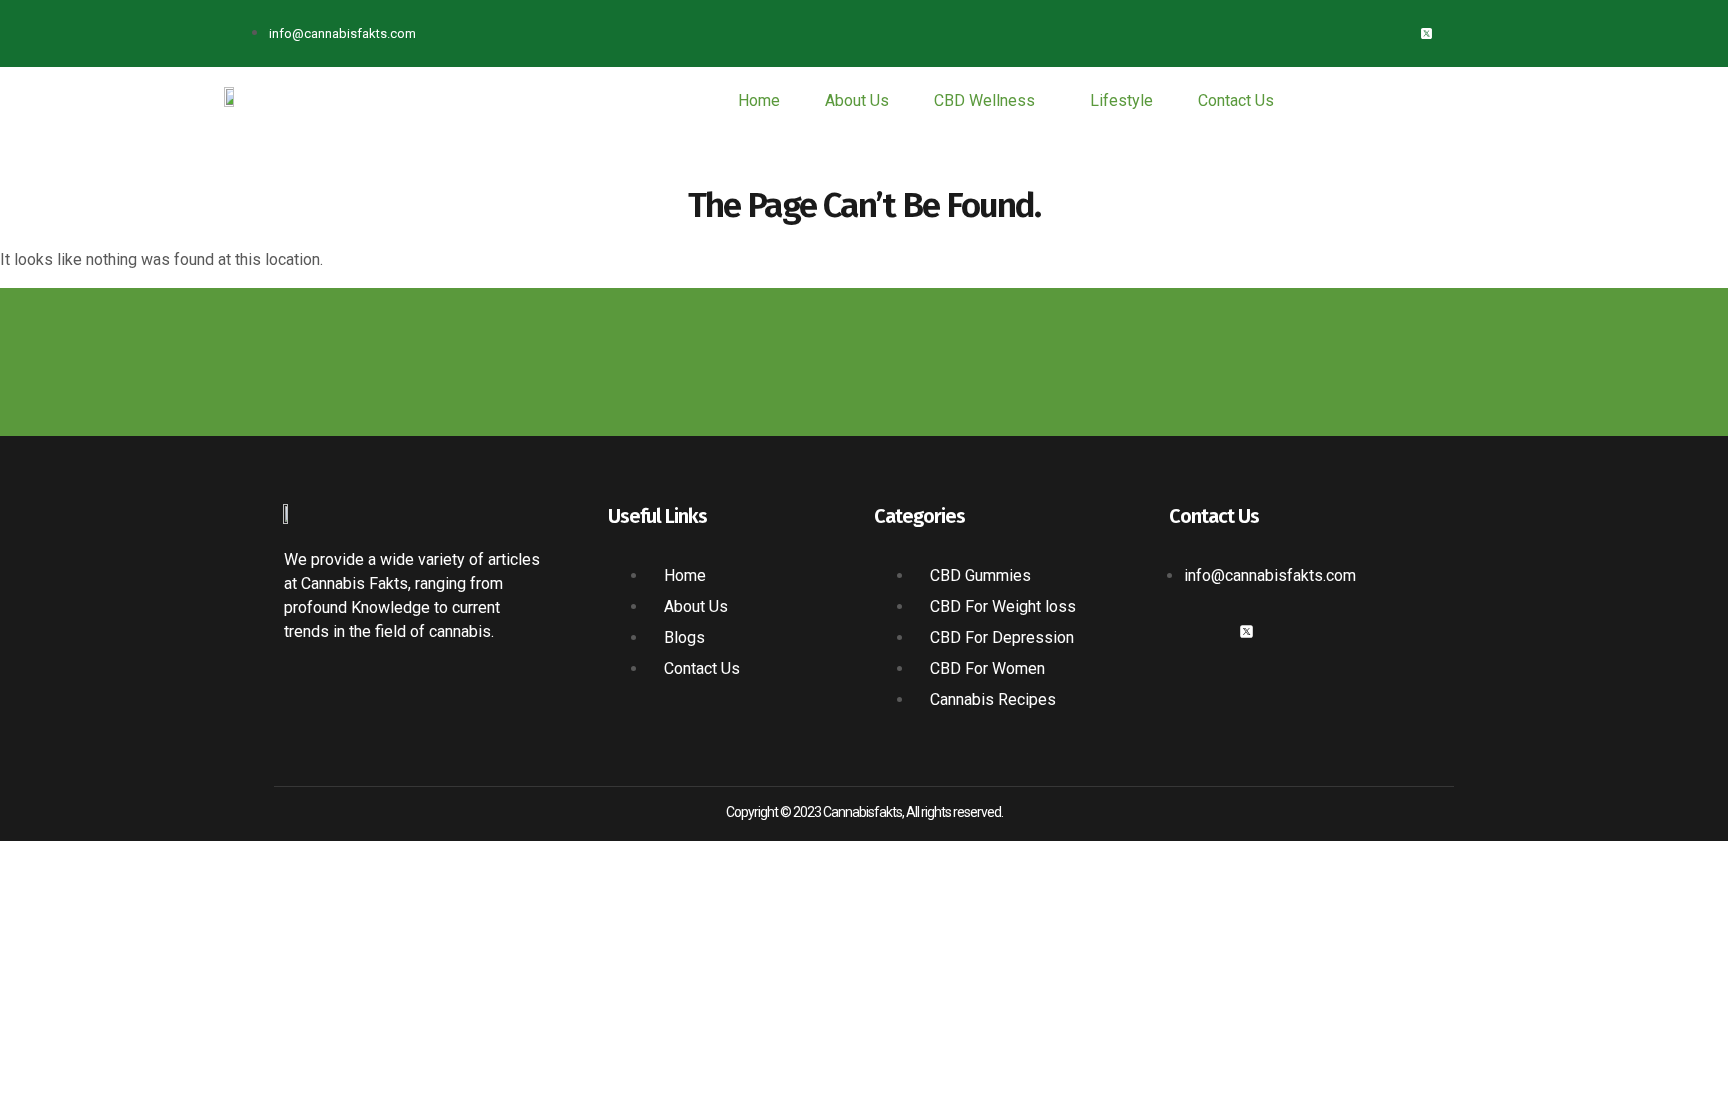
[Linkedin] (1459, 33)
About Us (857, 100)
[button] (989, 101)
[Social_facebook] (1176, 631)
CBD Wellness (984, 100)
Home (759, 100)
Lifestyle (1121, 100)
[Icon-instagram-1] (1393, 33)
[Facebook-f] (1360, 33)
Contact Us (1236, 100)
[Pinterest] (1492, 33)
